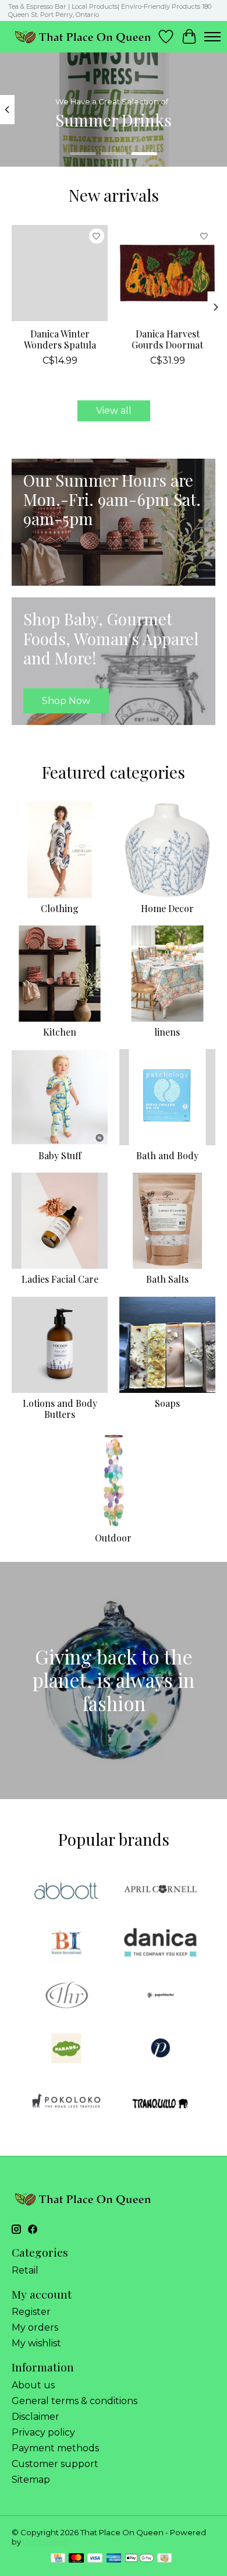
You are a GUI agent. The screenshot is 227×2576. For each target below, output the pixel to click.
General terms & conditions (75, 2401)
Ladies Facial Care (60, 1279)
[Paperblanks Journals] (161, 1996)
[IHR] (66, 1996)
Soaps (167, 1403)
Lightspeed (45, 2542)
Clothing (60, 908)
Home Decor (167, 908)
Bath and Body (167, 1155)
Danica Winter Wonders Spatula (60, 339)
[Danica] (161, 1943)
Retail (25, 2270)
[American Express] (114, 2559)
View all (114, 411)
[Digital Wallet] (139, 2559)
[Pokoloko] (66, 2102)
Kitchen (60, 1032)
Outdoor (113, 1538)
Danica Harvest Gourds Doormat (167, 339)
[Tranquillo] (161, 2102)
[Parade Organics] (66, 2049)
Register (31, 2312)
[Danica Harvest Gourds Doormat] (167, 273)
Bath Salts (167, 1279)
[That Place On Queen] (83, 36)
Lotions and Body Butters (60, 1409)
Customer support (55, 2464)
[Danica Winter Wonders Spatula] (60, 273)
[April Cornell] (161, 1890)
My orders (35, 2327)
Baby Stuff (60, 1155)
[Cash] (164, 2559)
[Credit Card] (58, 2559)
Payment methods (55, 2448)
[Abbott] (66, 1890)
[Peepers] (161, 2049)
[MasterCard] (76, 2559)
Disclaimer (36, 2417)
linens (167, 1032)
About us (33, 2385)
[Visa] (95, 2559)
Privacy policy (43, 2432)
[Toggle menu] (212, 37)
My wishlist (36, 2343)
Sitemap (31, 2480)
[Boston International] (66, 1943)
